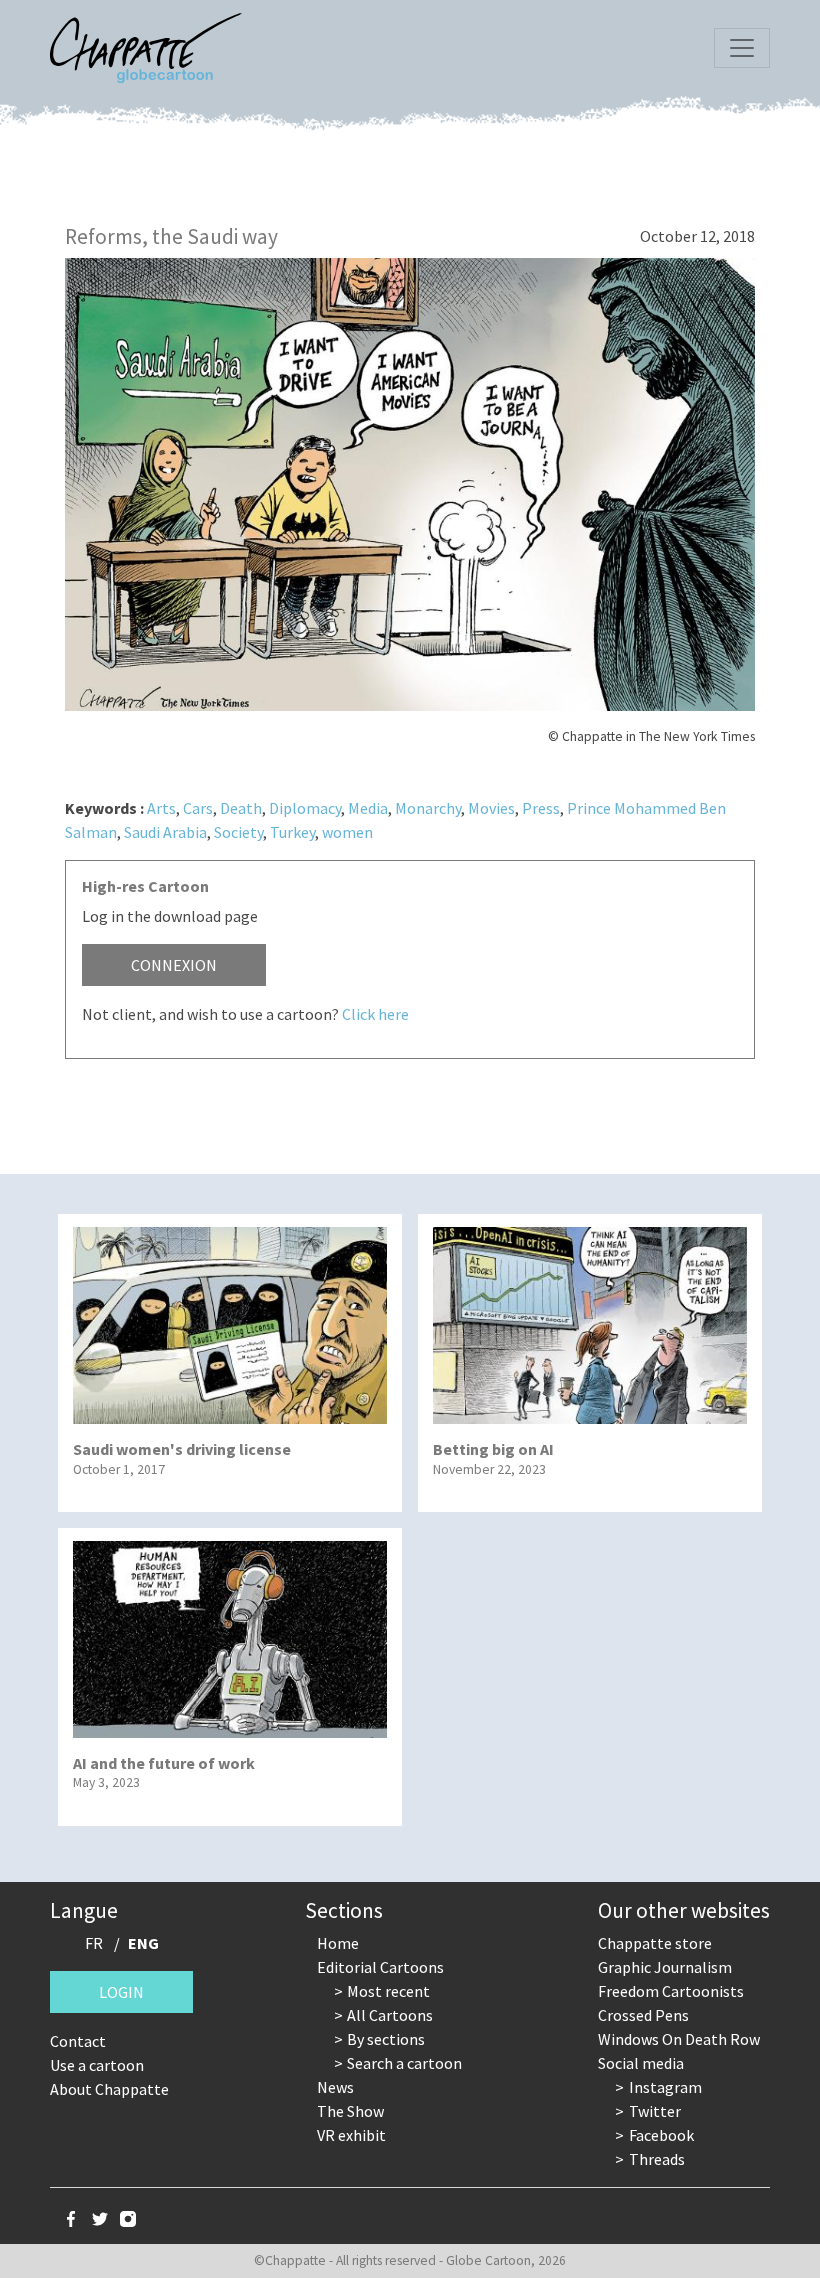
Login (121, 1992)
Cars (198, 808)
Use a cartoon (97, 2065)
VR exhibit (351, 2135)
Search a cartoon (404, 2063)
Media (368, 808)
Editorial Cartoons (380, 1967)
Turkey (292, 832)
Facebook (661, 2135)
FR (94, 1943)
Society (238, 832)
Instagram (665, 2087)
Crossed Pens (643, 2015)
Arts (161, 808)
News (335, 2087)
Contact (78, 2041)
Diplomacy (305, 808)
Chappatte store (655, 1943)
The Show (350, 2111)
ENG (143, 1943)
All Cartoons (390, 2015)
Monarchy (428, 808)
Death (241, 808)
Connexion (174, 965)
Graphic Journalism (665, 1967)
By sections (386, 2039)
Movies (491, 808)
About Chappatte (109, 2089)
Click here (375, 1014)
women (347, 832)
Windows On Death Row (679, 2039)
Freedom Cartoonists (671, 1991)
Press (541, 808)
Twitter (655, 2111)
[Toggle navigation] (742, 48)
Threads (657, 2159)
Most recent (388, 1991)
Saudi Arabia (165, 832)
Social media (641, 2063)
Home (338, 1943)
